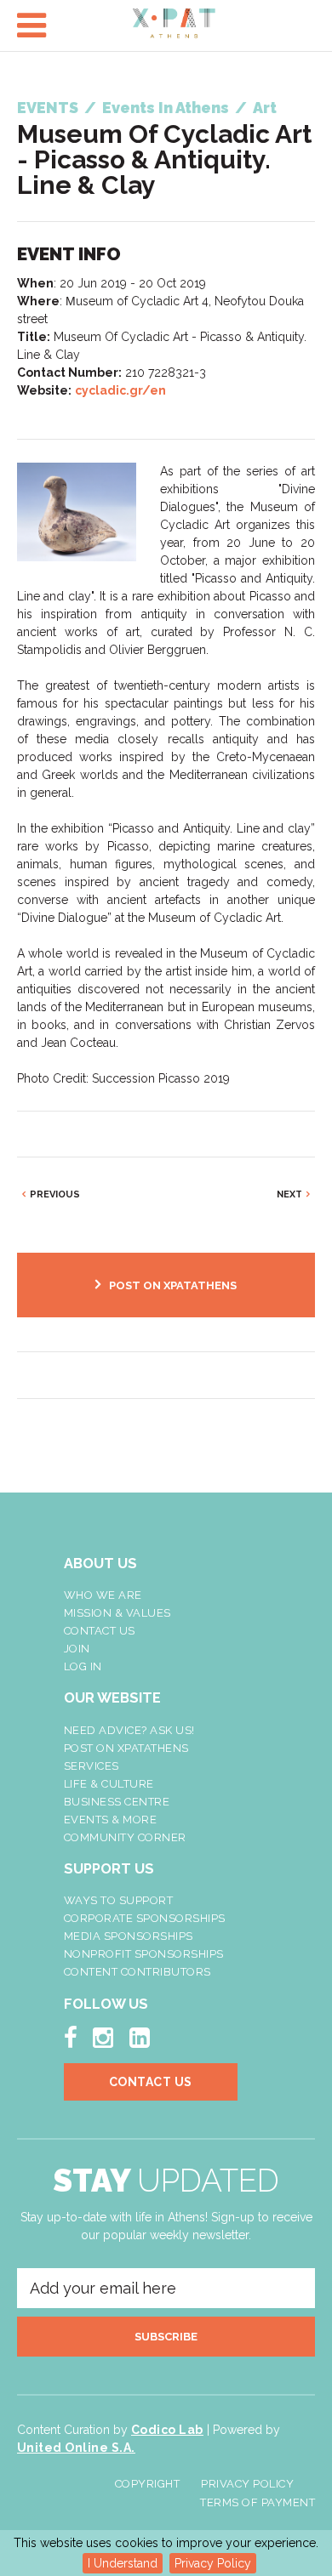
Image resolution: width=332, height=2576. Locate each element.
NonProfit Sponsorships (144, 1954)
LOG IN (83, 1666)
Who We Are (103, 1595)
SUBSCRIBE (166, 2337)
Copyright (148, 2484)
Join (77, 1649)
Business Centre (117, 1802)
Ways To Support (119, 1900)
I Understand (123, 2563)
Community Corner (125, 1837)
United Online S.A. (76, 2448)
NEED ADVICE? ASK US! (129, 1730)
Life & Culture (109, 1784)
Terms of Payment (258, 2502)
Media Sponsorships (129, 1936)
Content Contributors (137, 1972)
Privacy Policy (213, 2563)
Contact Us (100, 1631)
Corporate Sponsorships (145, 1918)
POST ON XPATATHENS (173, 1285)
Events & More (111, 1820)
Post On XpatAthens (126, 1748)
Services (92, 1766)
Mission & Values (117, 1613)
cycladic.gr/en (120, 390)
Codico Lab (167, 2430)
